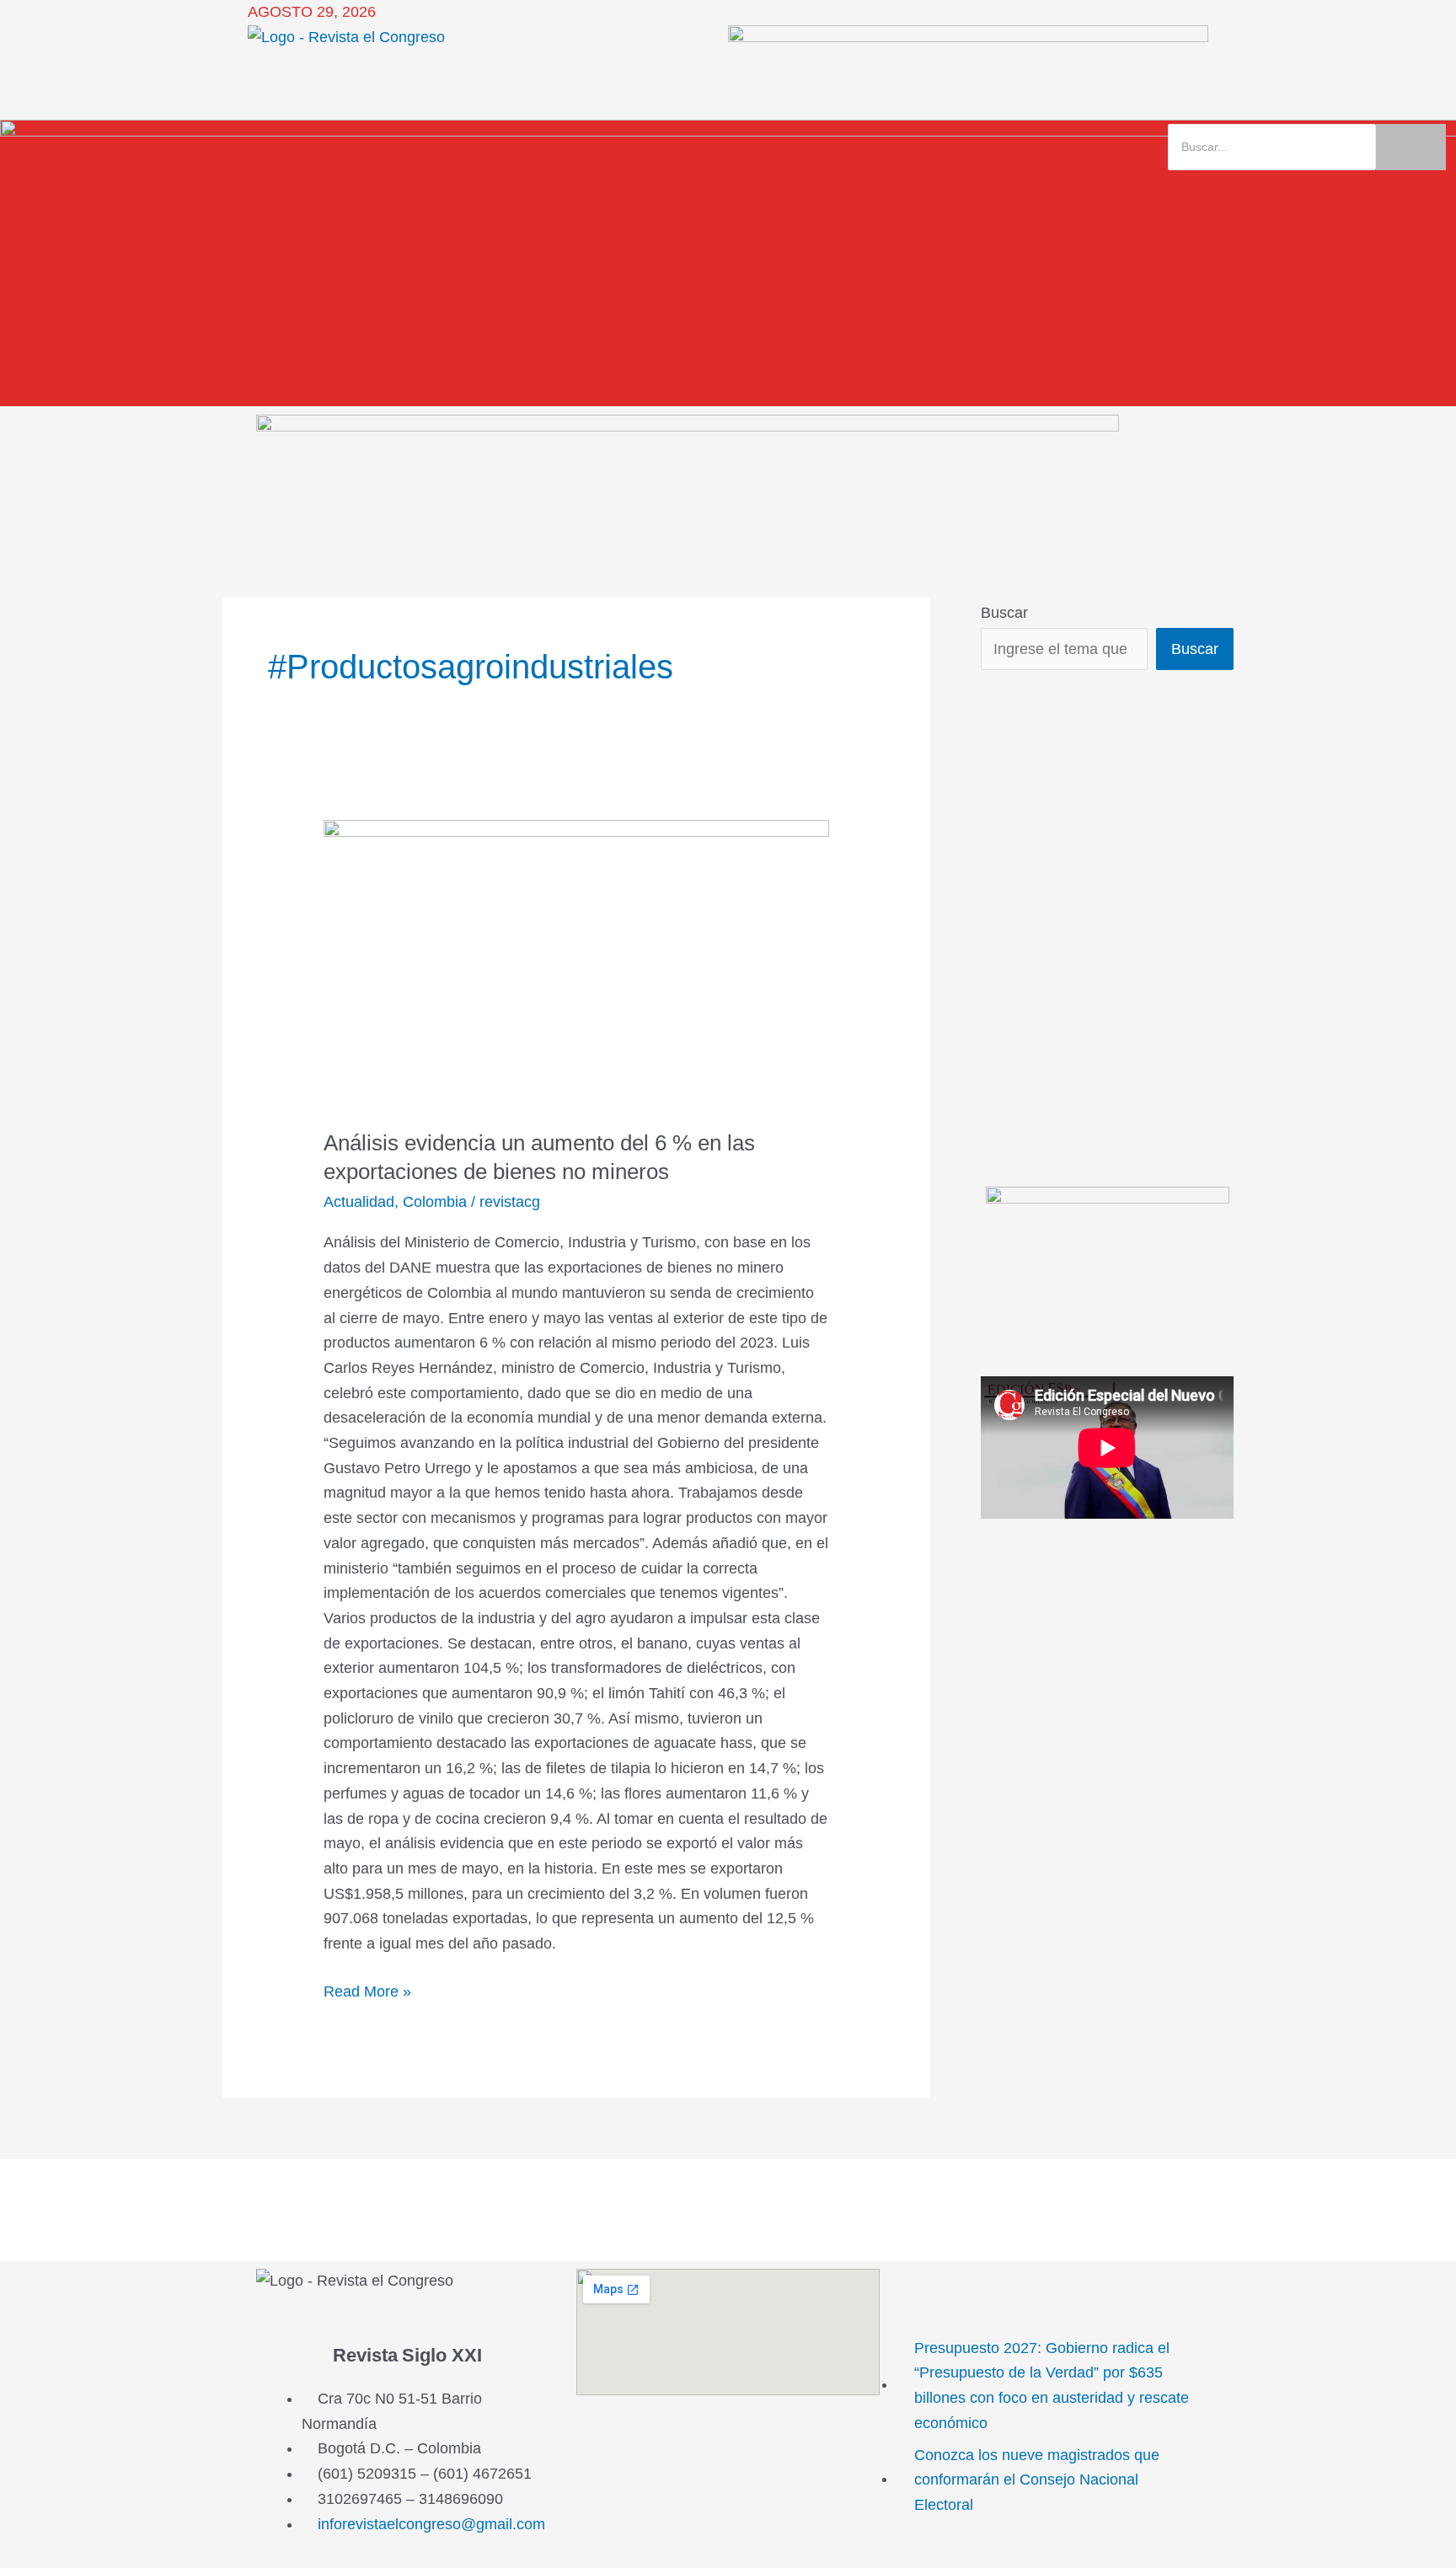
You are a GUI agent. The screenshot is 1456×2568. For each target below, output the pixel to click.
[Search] (1411, 147)
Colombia (435, 1202)
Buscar (1004, 613)
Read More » (367, 1990)
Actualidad (359, 1202)
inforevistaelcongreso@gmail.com (431, 2524)
